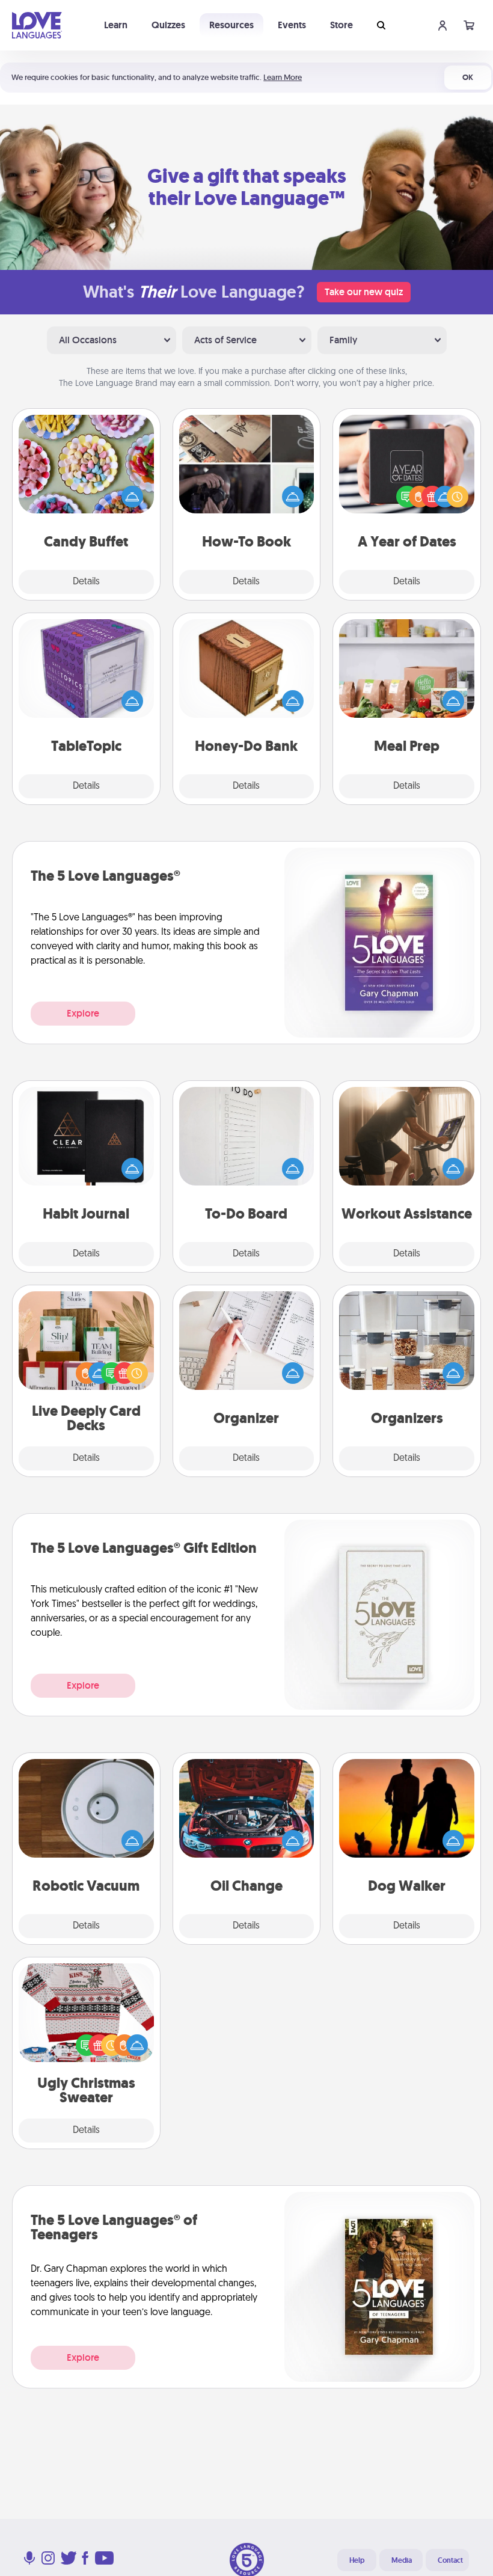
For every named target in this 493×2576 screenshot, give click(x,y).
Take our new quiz (364, 292)
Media (402, 2560)
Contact (450, 2560)
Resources (231, 25)
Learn (116, 25)
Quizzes (168, 25)
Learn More (283, 77)
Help (357, 2560)
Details (86, 582)
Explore (83, 1013)
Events (292, 25)
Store (341, 25)
